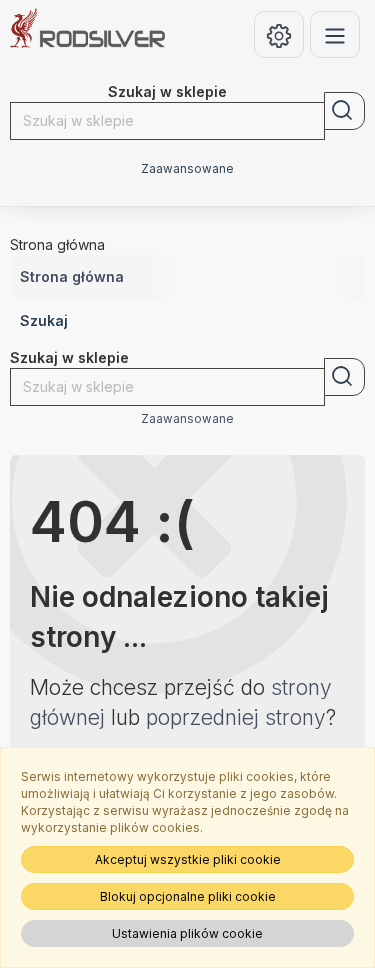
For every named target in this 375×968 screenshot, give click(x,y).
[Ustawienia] (279, 34)
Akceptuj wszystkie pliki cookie (188, 859)
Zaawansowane (187, 169)
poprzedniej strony (236, 717)
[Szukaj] (344, 111)
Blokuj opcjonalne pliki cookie (188, 896)
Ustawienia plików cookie (187, 933)
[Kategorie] (335, 34)
